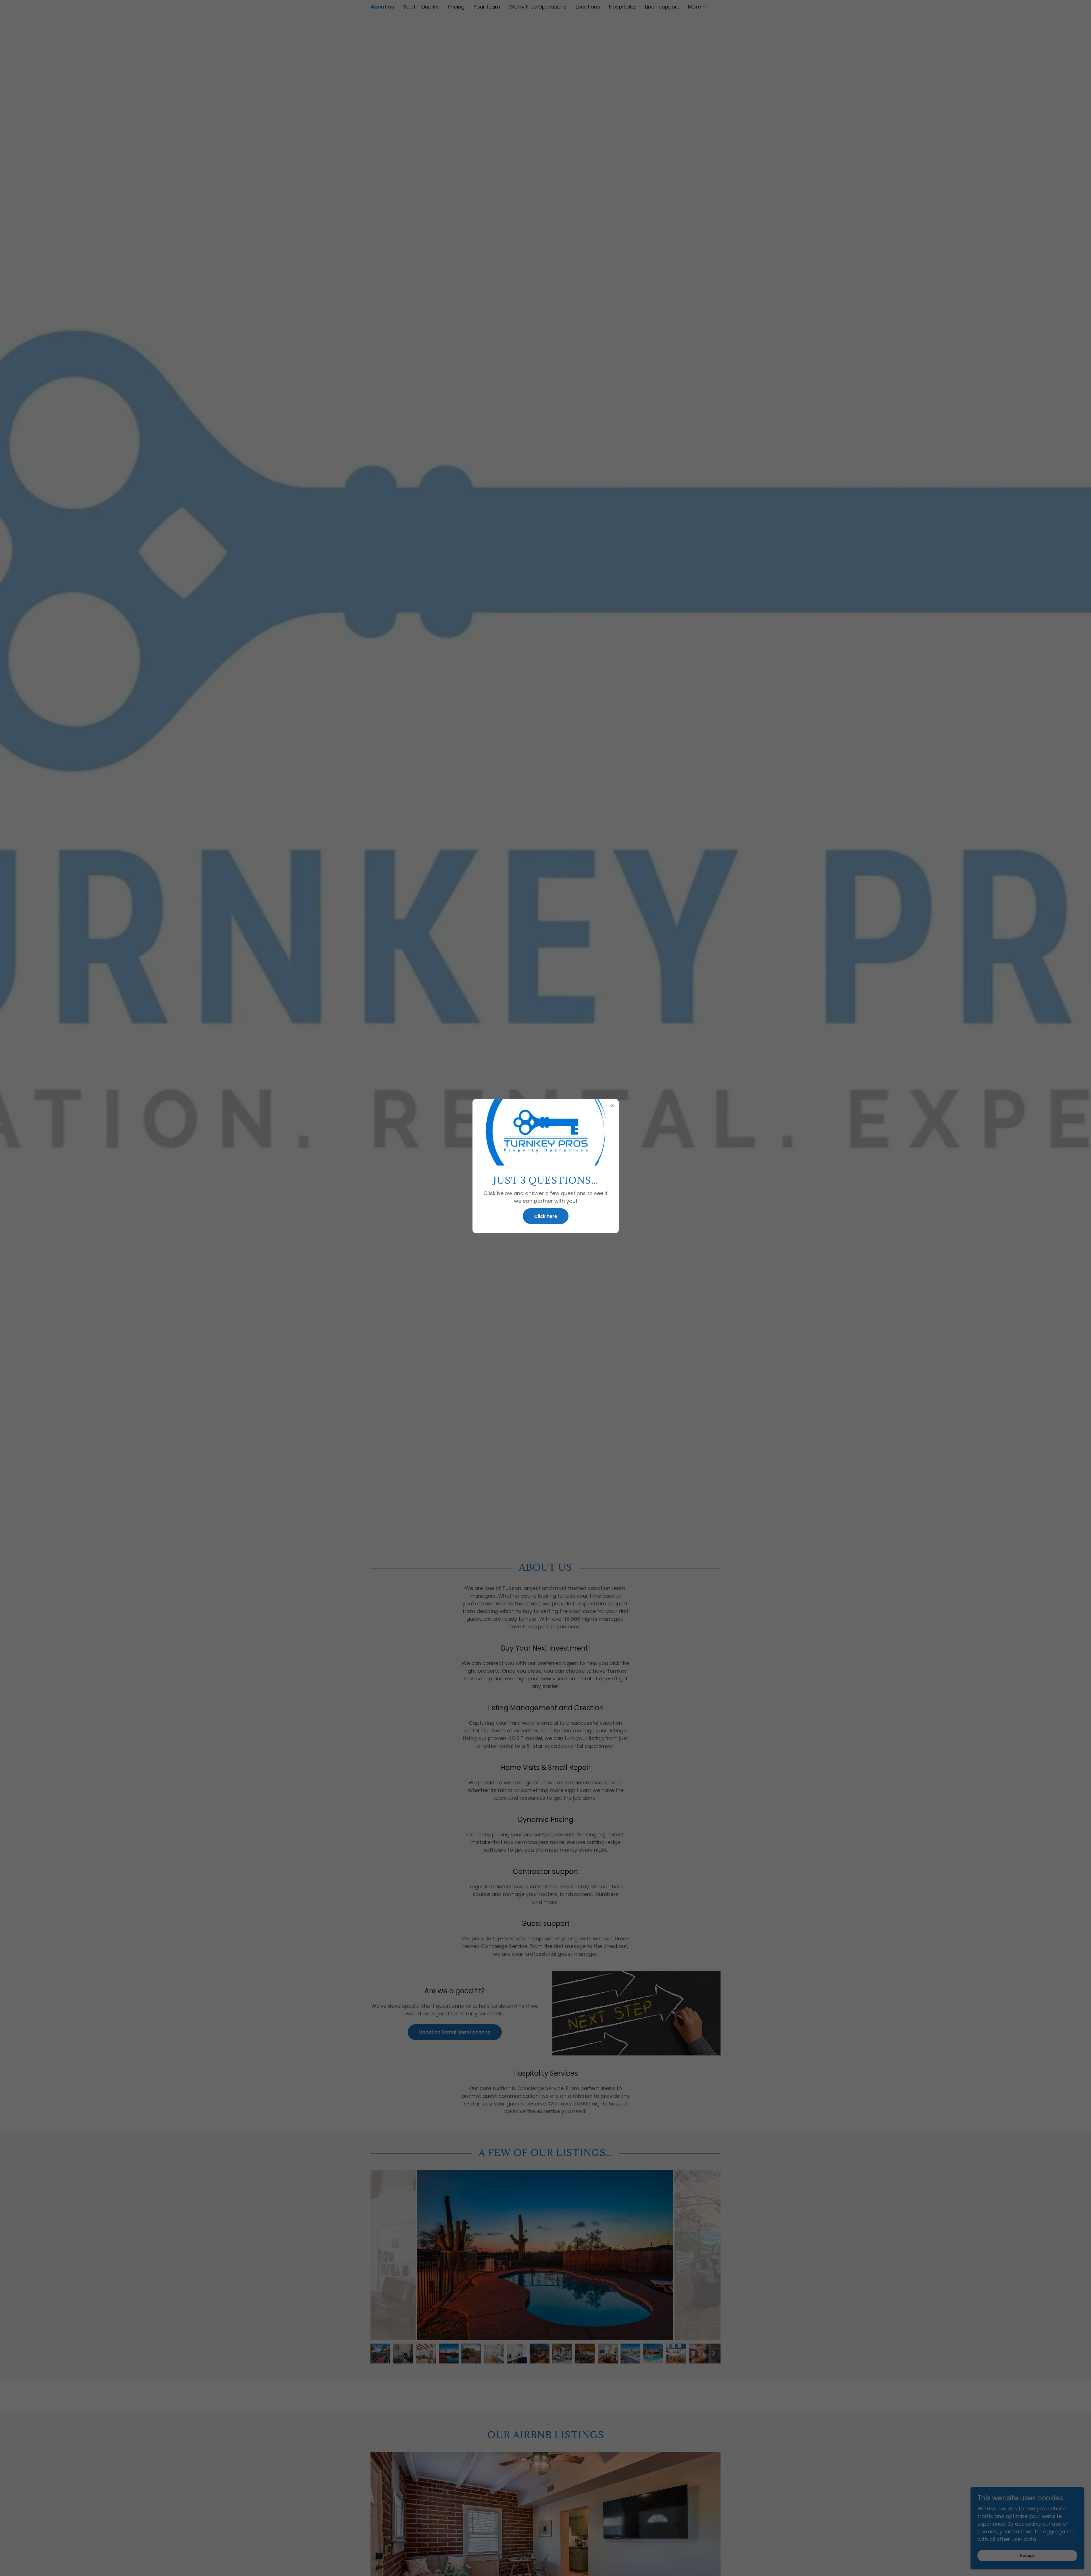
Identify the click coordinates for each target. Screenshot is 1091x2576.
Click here (546, 1216)
